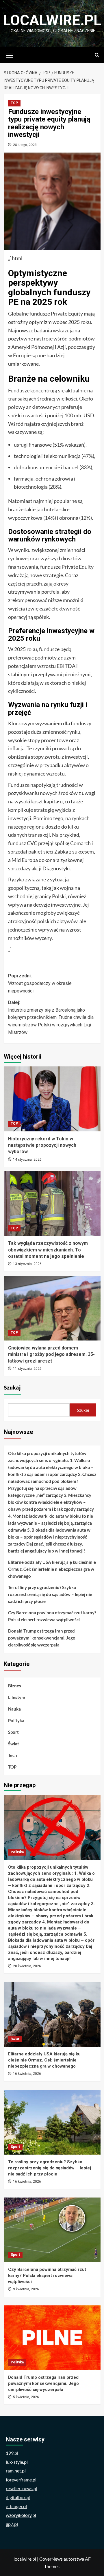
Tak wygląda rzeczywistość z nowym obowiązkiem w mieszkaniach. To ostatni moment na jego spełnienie (48, 1250)
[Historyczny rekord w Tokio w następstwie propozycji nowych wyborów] (52, 1099)
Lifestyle (16, 1697)
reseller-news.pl (22, 2488)
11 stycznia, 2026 (27, 1369)
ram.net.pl (16, 2471)
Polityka (16, 1720)
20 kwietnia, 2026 (27, 1966)
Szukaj (12, 1388)
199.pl (12, 2453)
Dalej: (51, 1017)
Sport (13, 1732)
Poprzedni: (40, 983)
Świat (14, 1744)
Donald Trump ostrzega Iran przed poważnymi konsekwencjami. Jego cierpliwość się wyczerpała (42, 1638)
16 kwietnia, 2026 (27, 2074)
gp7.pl (12, 2524)
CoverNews (51, 2559)
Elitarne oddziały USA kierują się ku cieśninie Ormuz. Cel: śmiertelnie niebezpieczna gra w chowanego (52, 1569)
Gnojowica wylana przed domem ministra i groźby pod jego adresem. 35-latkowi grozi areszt (51, 1354)
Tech (13, 1755)
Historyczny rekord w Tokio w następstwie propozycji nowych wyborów (42, 1145)
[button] (10, 55)
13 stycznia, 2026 (27, 1264)
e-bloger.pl (16, 2506)
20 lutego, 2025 (25, 145)
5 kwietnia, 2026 (26, 2397)
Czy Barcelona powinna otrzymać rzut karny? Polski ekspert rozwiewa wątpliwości (52, 1616)
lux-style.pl (17, 2462)
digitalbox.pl (18, 2497)
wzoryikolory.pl (21, 2515)
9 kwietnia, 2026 (26, 2289)
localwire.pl (52, 20)
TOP (14, 103)
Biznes (15, 1686)
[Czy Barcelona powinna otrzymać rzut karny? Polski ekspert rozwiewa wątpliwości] (52, 2230)
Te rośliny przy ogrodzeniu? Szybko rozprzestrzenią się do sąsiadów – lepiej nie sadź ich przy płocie (50, 1594)
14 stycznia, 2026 (27, 1160)
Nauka (14, 1709)
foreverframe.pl (21, 2480)
